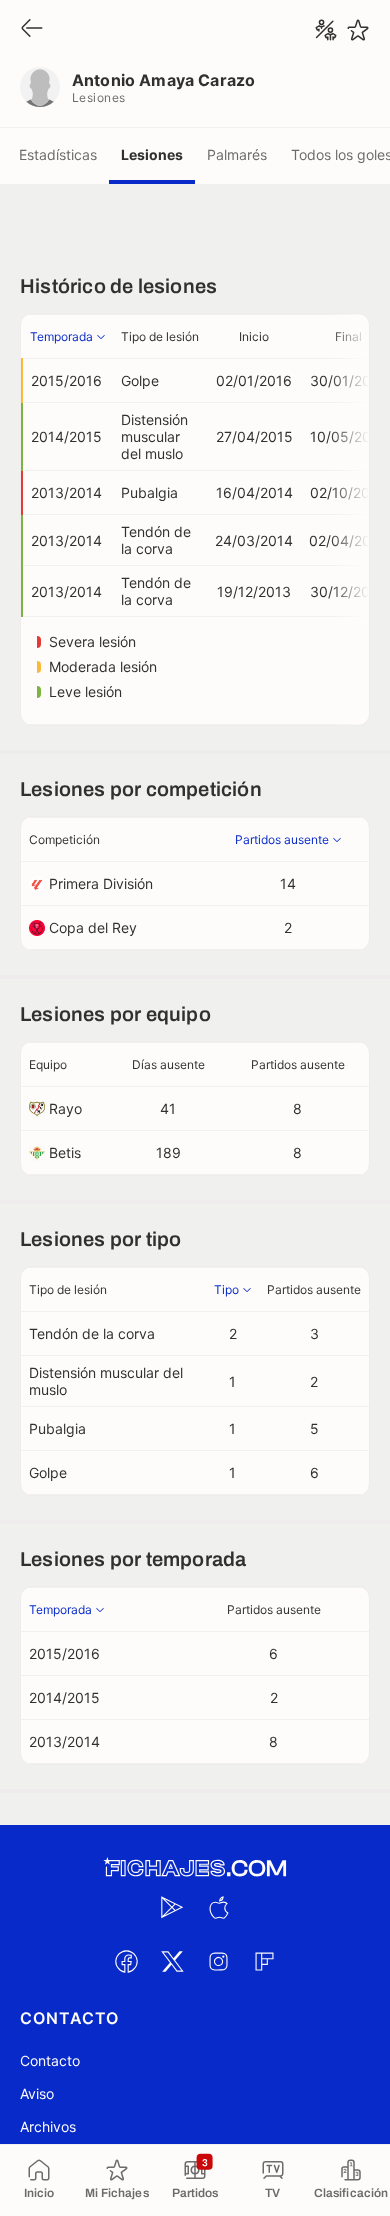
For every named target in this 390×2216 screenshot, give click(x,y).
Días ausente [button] (168, 1064)
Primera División (101, 883)
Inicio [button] (254, 336)
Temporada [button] (61, 336)
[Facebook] (126, 1961)
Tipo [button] (226, 1289)
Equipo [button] (48, 1064)
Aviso (37, 2093)
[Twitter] (172, 1961)
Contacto (50, 2060)
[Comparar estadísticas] (326, 30)
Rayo (65, 1108)
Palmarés (237, 154)
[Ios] (218, 1907)
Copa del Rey (93, 927)
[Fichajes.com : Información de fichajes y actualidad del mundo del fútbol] (195, 1868)
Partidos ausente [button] (282, 839)
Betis (65, 1152)
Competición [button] (64, 839)
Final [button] (348, 336)
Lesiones (152, 154)
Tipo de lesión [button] (160, 336)
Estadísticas (58, 154)
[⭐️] (358, 30)
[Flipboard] (264, 1961)
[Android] (172, 1907)
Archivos (48, 2126)
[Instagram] (218, 1961)
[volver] (32, 29)
